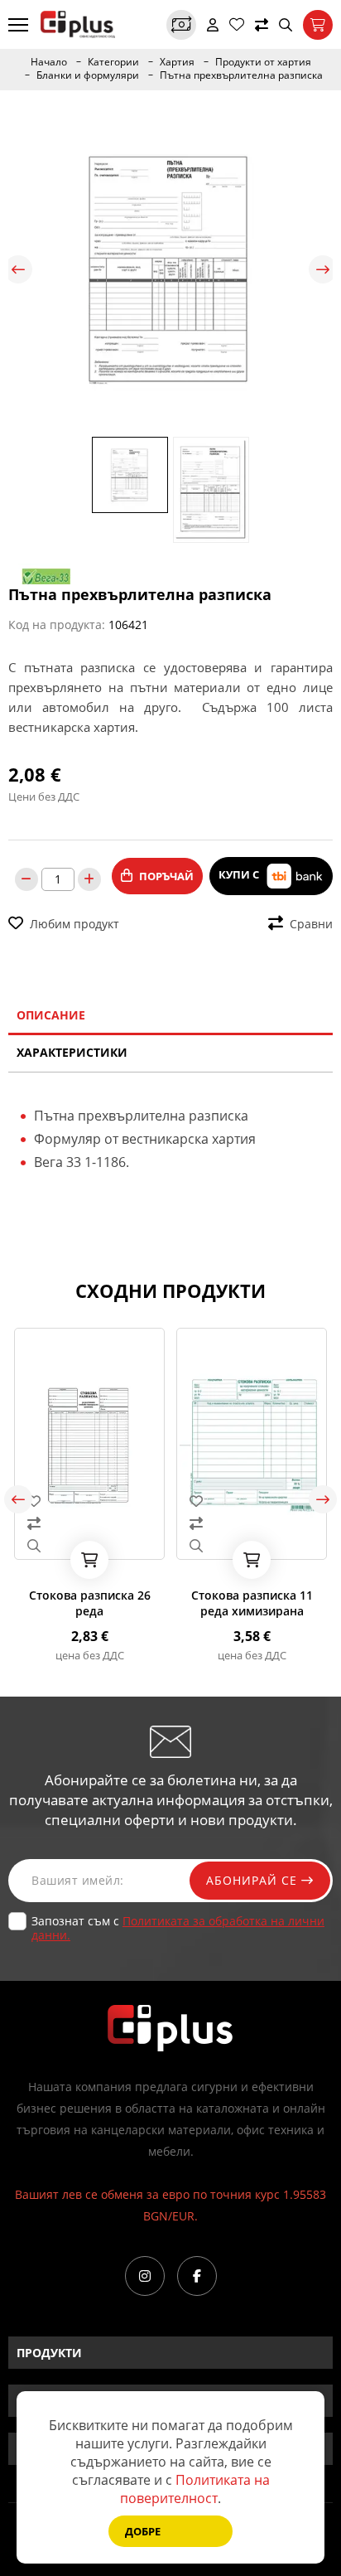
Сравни (311, 924)
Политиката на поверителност (195, 2489)
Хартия (177, 62)
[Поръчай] (71, 1560)
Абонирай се (254, 1880)
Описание (51, 1015)
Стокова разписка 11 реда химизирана (233, 1603)
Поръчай (166, 876)
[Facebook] (197, 2276)
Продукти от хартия (263, 62)
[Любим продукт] (71, 1501)
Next (323, 269)
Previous (18, 269)
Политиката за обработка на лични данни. (178, 1928)
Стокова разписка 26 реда (71, 1603)
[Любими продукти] (237, 25)
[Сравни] (262, 25)
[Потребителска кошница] (318, 25)
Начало (49, 62)
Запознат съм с (178, 1928)
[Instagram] (145, 2276)
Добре (143, 2531)
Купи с (240, 875)
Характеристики (72, 1052)
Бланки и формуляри (88, 75)
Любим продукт (74, 924)
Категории (113, 62)
